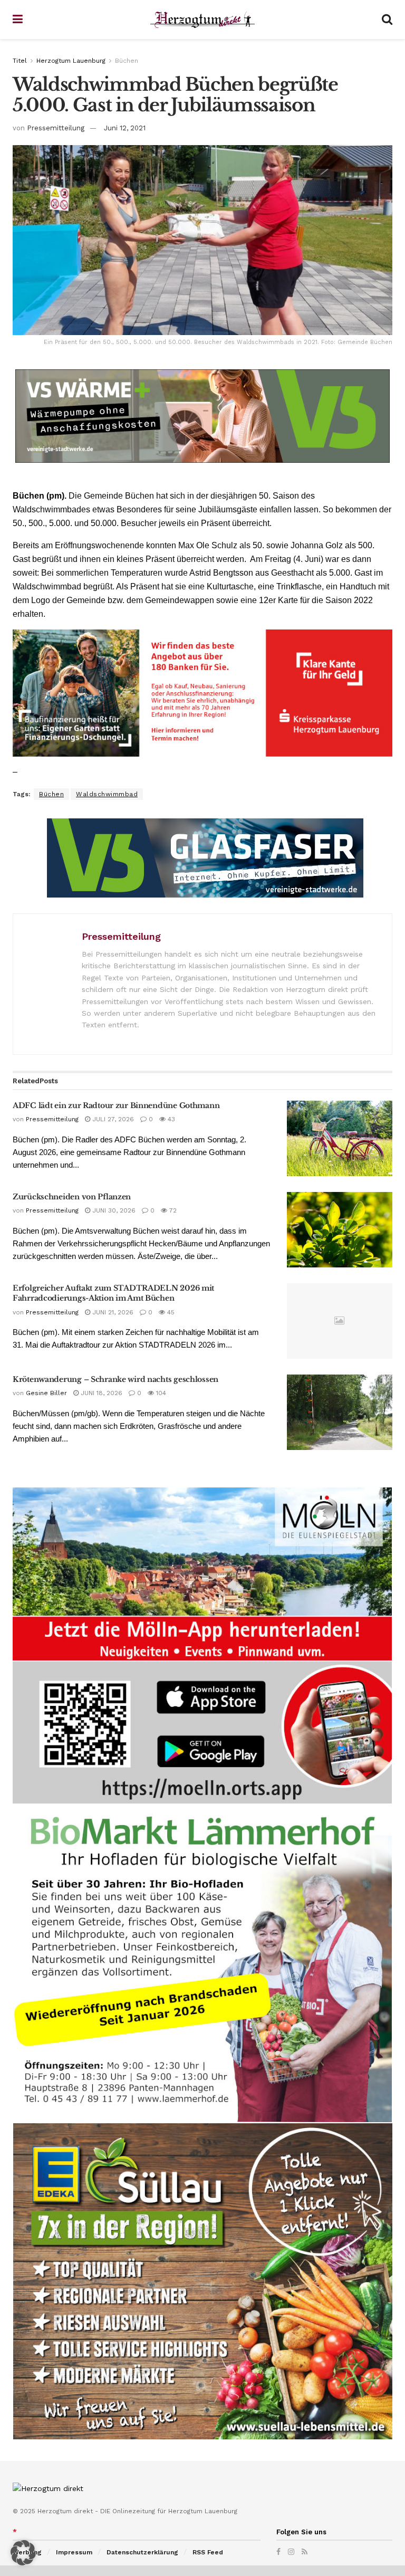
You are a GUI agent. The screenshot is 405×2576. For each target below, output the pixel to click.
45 (170, 1312)
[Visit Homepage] (202, 20)
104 (160, 1393)
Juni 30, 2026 (113, 1210)
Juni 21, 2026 (112, 1312)
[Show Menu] (18, 20)
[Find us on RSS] (305, 2552)
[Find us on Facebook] (278, 2552)
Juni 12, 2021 (125, 128)
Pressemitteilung (56, 128)
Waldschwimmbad (107, 794)
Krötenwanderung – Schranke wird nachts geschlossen (115, 1379)
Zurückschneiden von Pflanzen (72, 1197)
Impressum (74, 2552)
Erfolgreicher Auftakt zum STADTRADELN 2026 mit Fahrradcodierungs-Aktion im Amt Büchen (113, 1293)
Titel (20, 61)
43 (170, 1119)
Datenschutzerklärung (142, 2552)
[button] (23, 2553)
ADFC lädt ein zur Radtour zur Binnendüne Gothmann (116, 1105)
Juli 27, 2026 (112, 1119)
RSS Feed (208, 2552)
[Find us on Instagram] (291, 2552)
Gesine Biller (46, 1393)
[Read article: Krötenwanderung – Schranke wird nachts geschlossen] (340, 1412)
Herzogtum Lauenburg (71, 61)
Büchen (127, 61)
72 (172, 1210)
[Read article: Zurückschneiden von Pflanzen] (340, 1230)
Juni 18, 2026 (100, 1393)
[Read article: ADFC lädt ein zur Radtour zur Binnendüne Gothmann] (340, 1138)
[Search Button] (387, 20)
